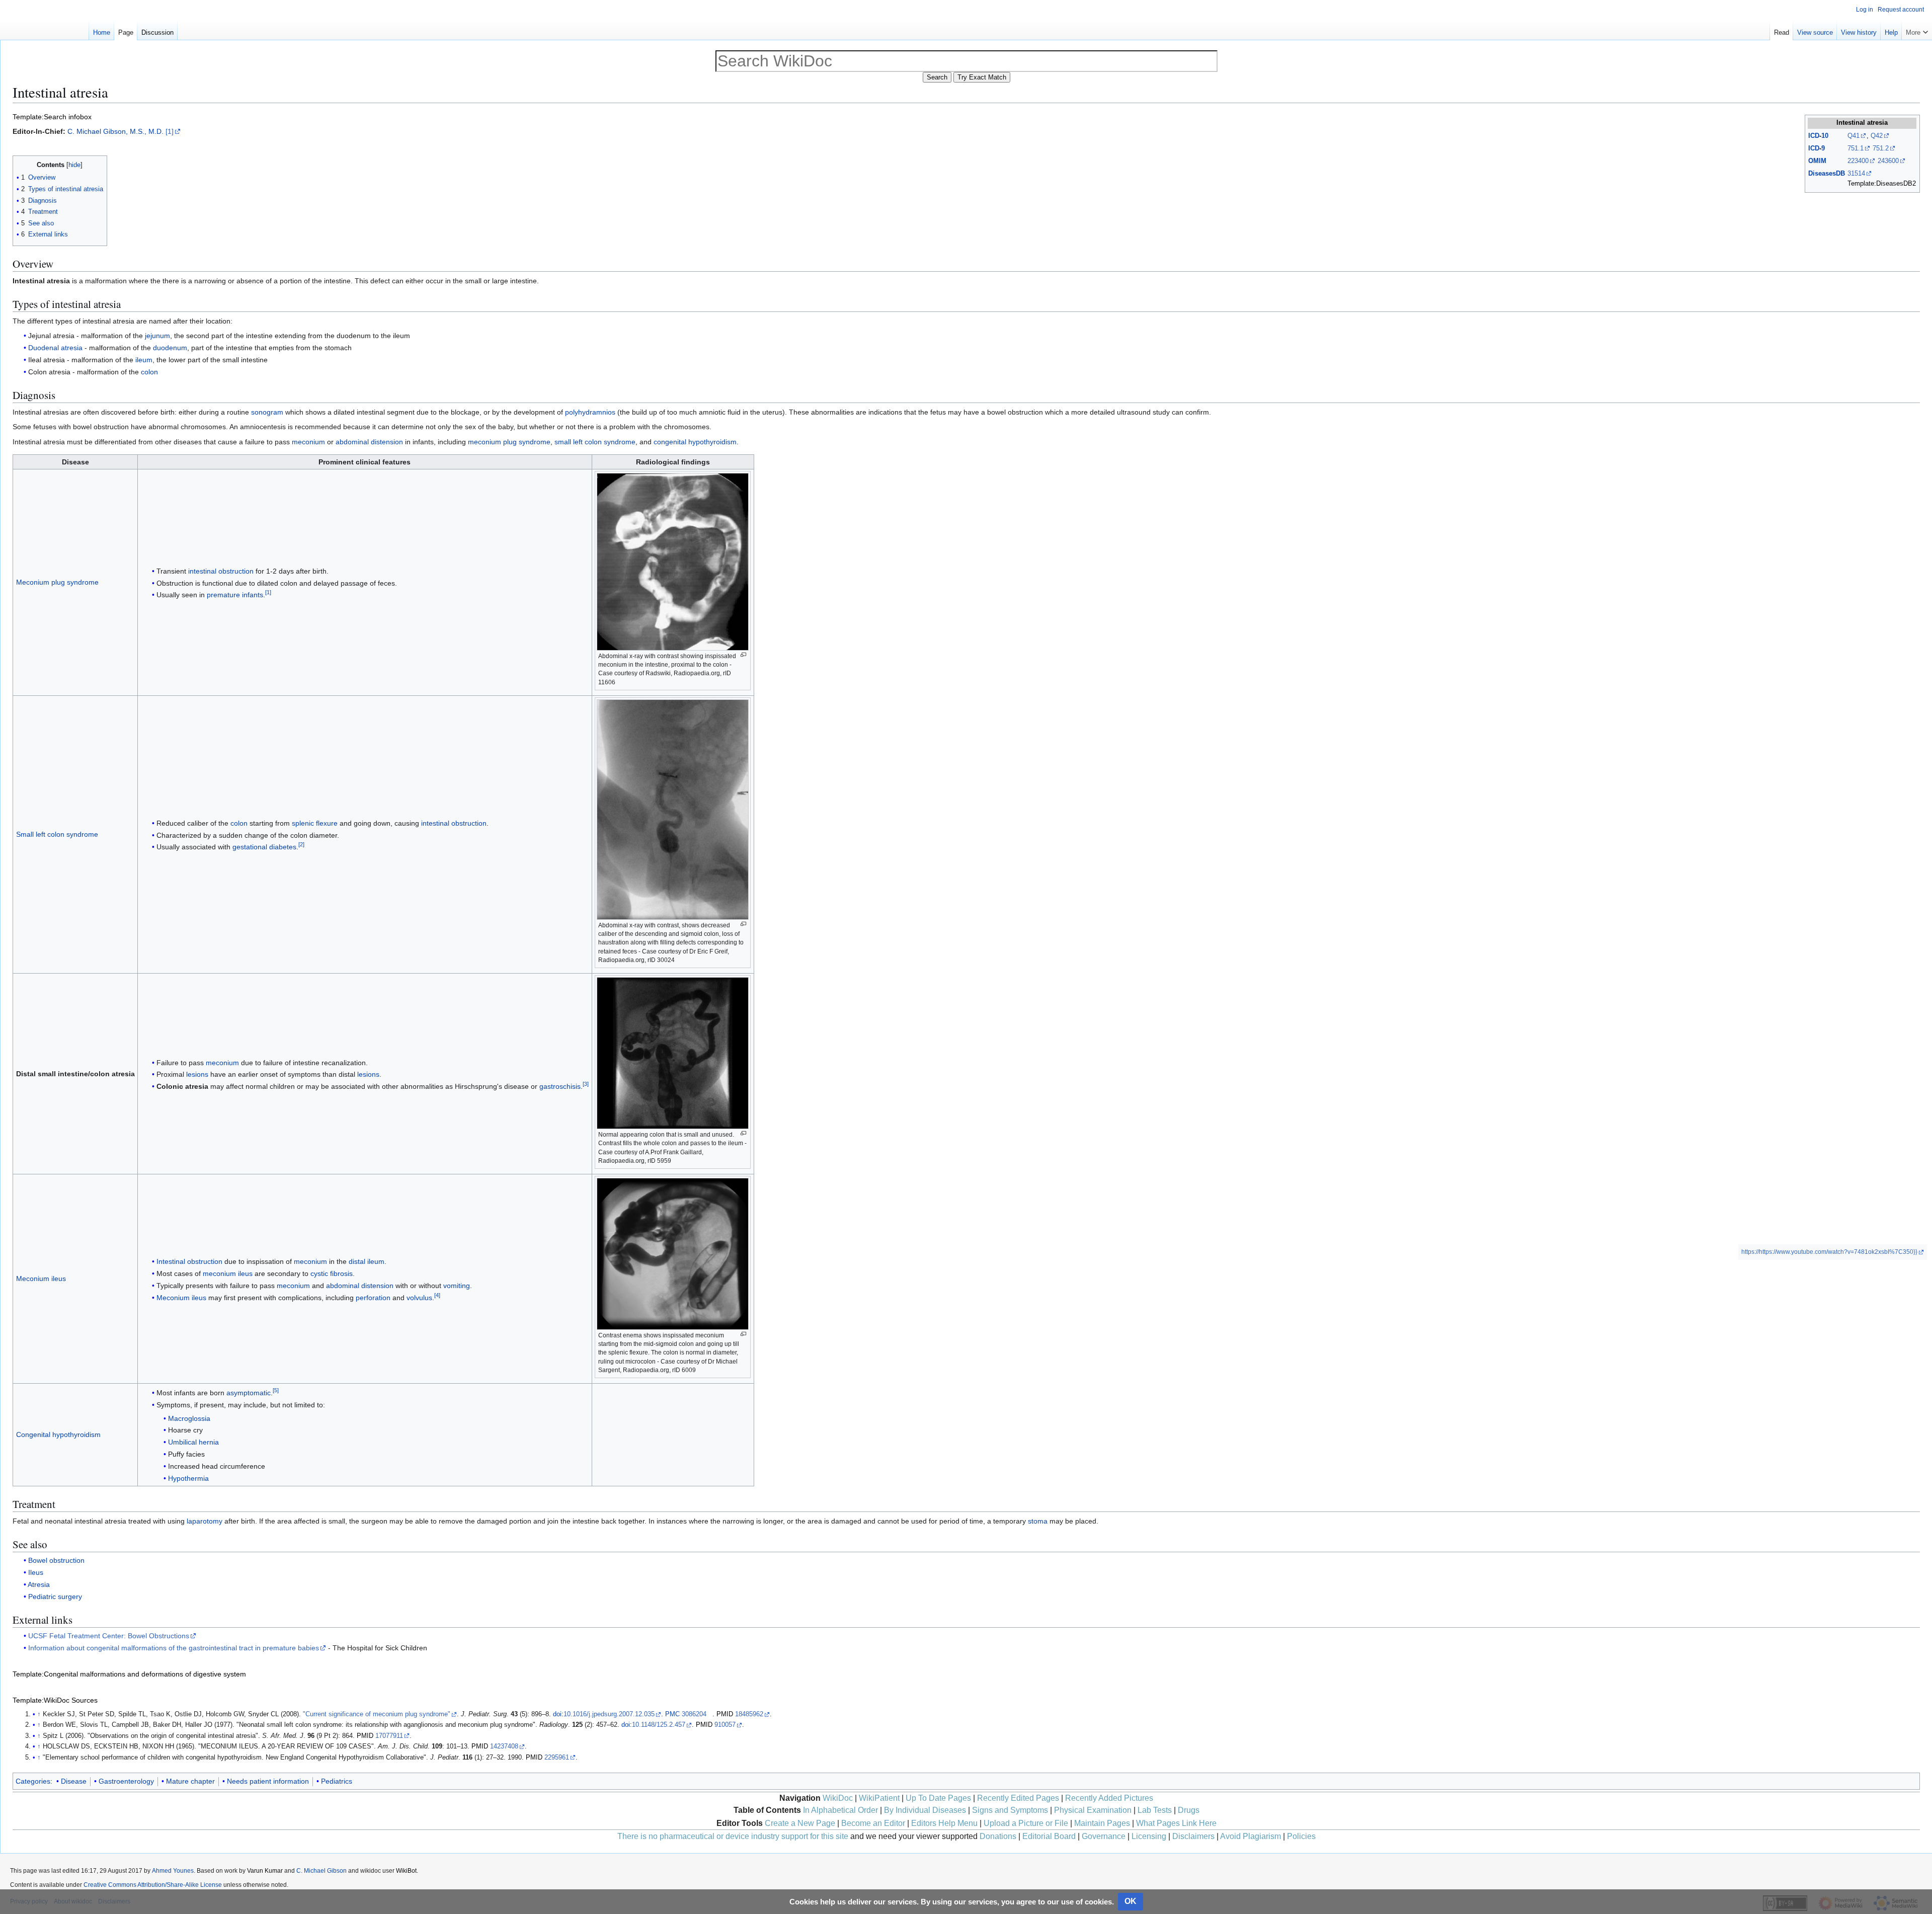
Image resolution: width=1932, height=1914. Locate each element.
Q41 (1854, 136)
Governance (1104, 1836)
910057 (725, 1725)
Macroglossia (189, 1418)
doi (557, 1714)
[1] (170, 131)
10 (1825, 136)
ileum (144, 360)
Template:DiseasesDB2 (1882, 183)
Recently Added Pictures (1109, 1798)
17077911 (389, 1736)
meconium (308, 442)
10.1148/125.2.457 (659, 1725)
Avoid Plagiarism (1251, 1836)
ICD (1814, 136)
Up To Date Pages (938, 1798)
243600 (1888, 161)
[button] (1917, 30)
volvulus (419, 1298)
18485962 (749, 1714)
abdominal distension (369, 442)
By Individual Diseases (925, 1810)
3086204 (694, 1714)
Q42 (1877, 136)
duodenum (170, 348)
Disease (74, 1781)
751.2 (1881, 148)
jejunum (157, 336)
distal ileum (367, 1261)
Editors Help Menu (944, 1823)
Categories (33, 1781)
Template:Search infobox (52, 117)
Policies (1301, 1836)
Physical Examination (1093, 1810)
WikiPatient (879, 1798)
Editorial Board (1049, 1836)
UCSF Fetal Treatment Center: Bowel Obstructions (109, 1636)
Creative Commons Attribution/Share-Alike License (153, 1885)
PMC (672, 1714)
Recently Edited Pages (1018, 1798)
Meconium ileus (41, 1279)
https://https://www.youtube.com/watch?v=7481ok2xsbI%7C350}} (1829, 1252)
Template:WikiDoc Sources (55, 1700)
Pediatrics (337, 1781)
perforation (373, 1298)
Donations (998, 1836)
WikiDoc (838, 1798)
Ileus (36, 1572)
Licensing (1149, 1836)
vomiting (457, 1286)
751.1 (1856, 148)
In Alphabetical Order (840, 1810)
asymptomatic (249, 1393)
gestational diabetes (264, 847)
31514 (1856, 173)
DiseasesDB (1827, 173)
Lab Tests (1155, 1810)
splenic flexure (315, 823)
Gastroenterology (126, 1781)
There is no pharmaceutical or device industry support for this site (733, 1836)
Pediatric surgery (55, 1597)
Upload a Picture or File (1026, 1823)
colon (149, 372)
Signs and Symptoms (1010, 1810)
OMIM (1817, 161)
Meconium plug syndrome (57, 582)
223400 (1858, 161)
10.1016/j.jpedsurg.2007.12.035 (609, 1714)
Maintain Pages (1102, 1823)
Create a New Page (800, 1823)
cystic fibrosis (332, 1273)
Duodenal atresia (55, 348)
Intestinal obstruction (189, 1261)
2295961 (557, 1758)
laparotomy (205, 1521)
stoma (1038, 1521)
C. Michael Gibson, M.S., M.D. (115, 131)
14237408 (504, 1746)
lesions (197, 1074)
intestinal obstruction (221, 571)
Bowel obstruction (56, 1560)
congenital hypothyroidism (695, 442)
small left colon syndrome (595, 442)
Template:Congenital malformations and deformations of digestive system (129, 1674)
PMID (725, 1714)
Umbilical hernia (193, 1442)
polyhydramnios (590, 412)
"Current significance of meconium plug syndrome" (377, 1714)
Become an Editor (873, 1823)
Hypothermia (188, 1478)
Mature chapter (190, 1781)
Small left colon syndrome (57, 834)
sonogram (267, 412)
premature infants (235, 595)
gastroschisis (560, 1086)
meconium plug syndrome (509, 442)
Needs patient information (268, 1781)
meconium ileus (228, 1273)
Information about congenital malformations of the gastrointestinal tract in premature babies (174, 1648)
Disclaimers (1193, 1836)
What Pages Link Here (1176, 1823)
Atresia (39, 1584)
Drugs (1189, 1810)
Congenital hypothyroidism (58, 1434)
